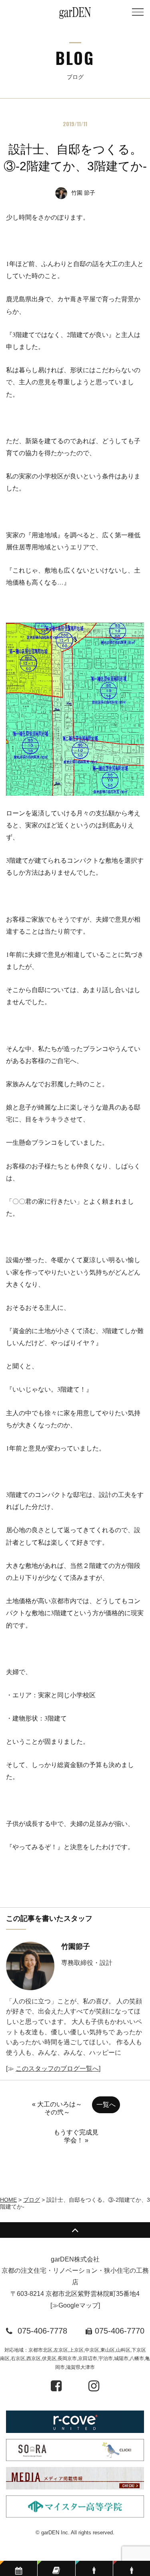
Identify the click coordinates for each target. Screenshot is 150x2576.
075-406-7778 (42, 2331)
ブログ (32, 2200)
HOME (8, 2200)
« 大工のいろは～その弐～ (57, 2108)
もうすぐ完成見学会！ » (76, 2136)
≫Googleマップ (75, 2305)
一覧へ (106, 2105)
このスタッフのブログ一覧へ (57, 2069)
